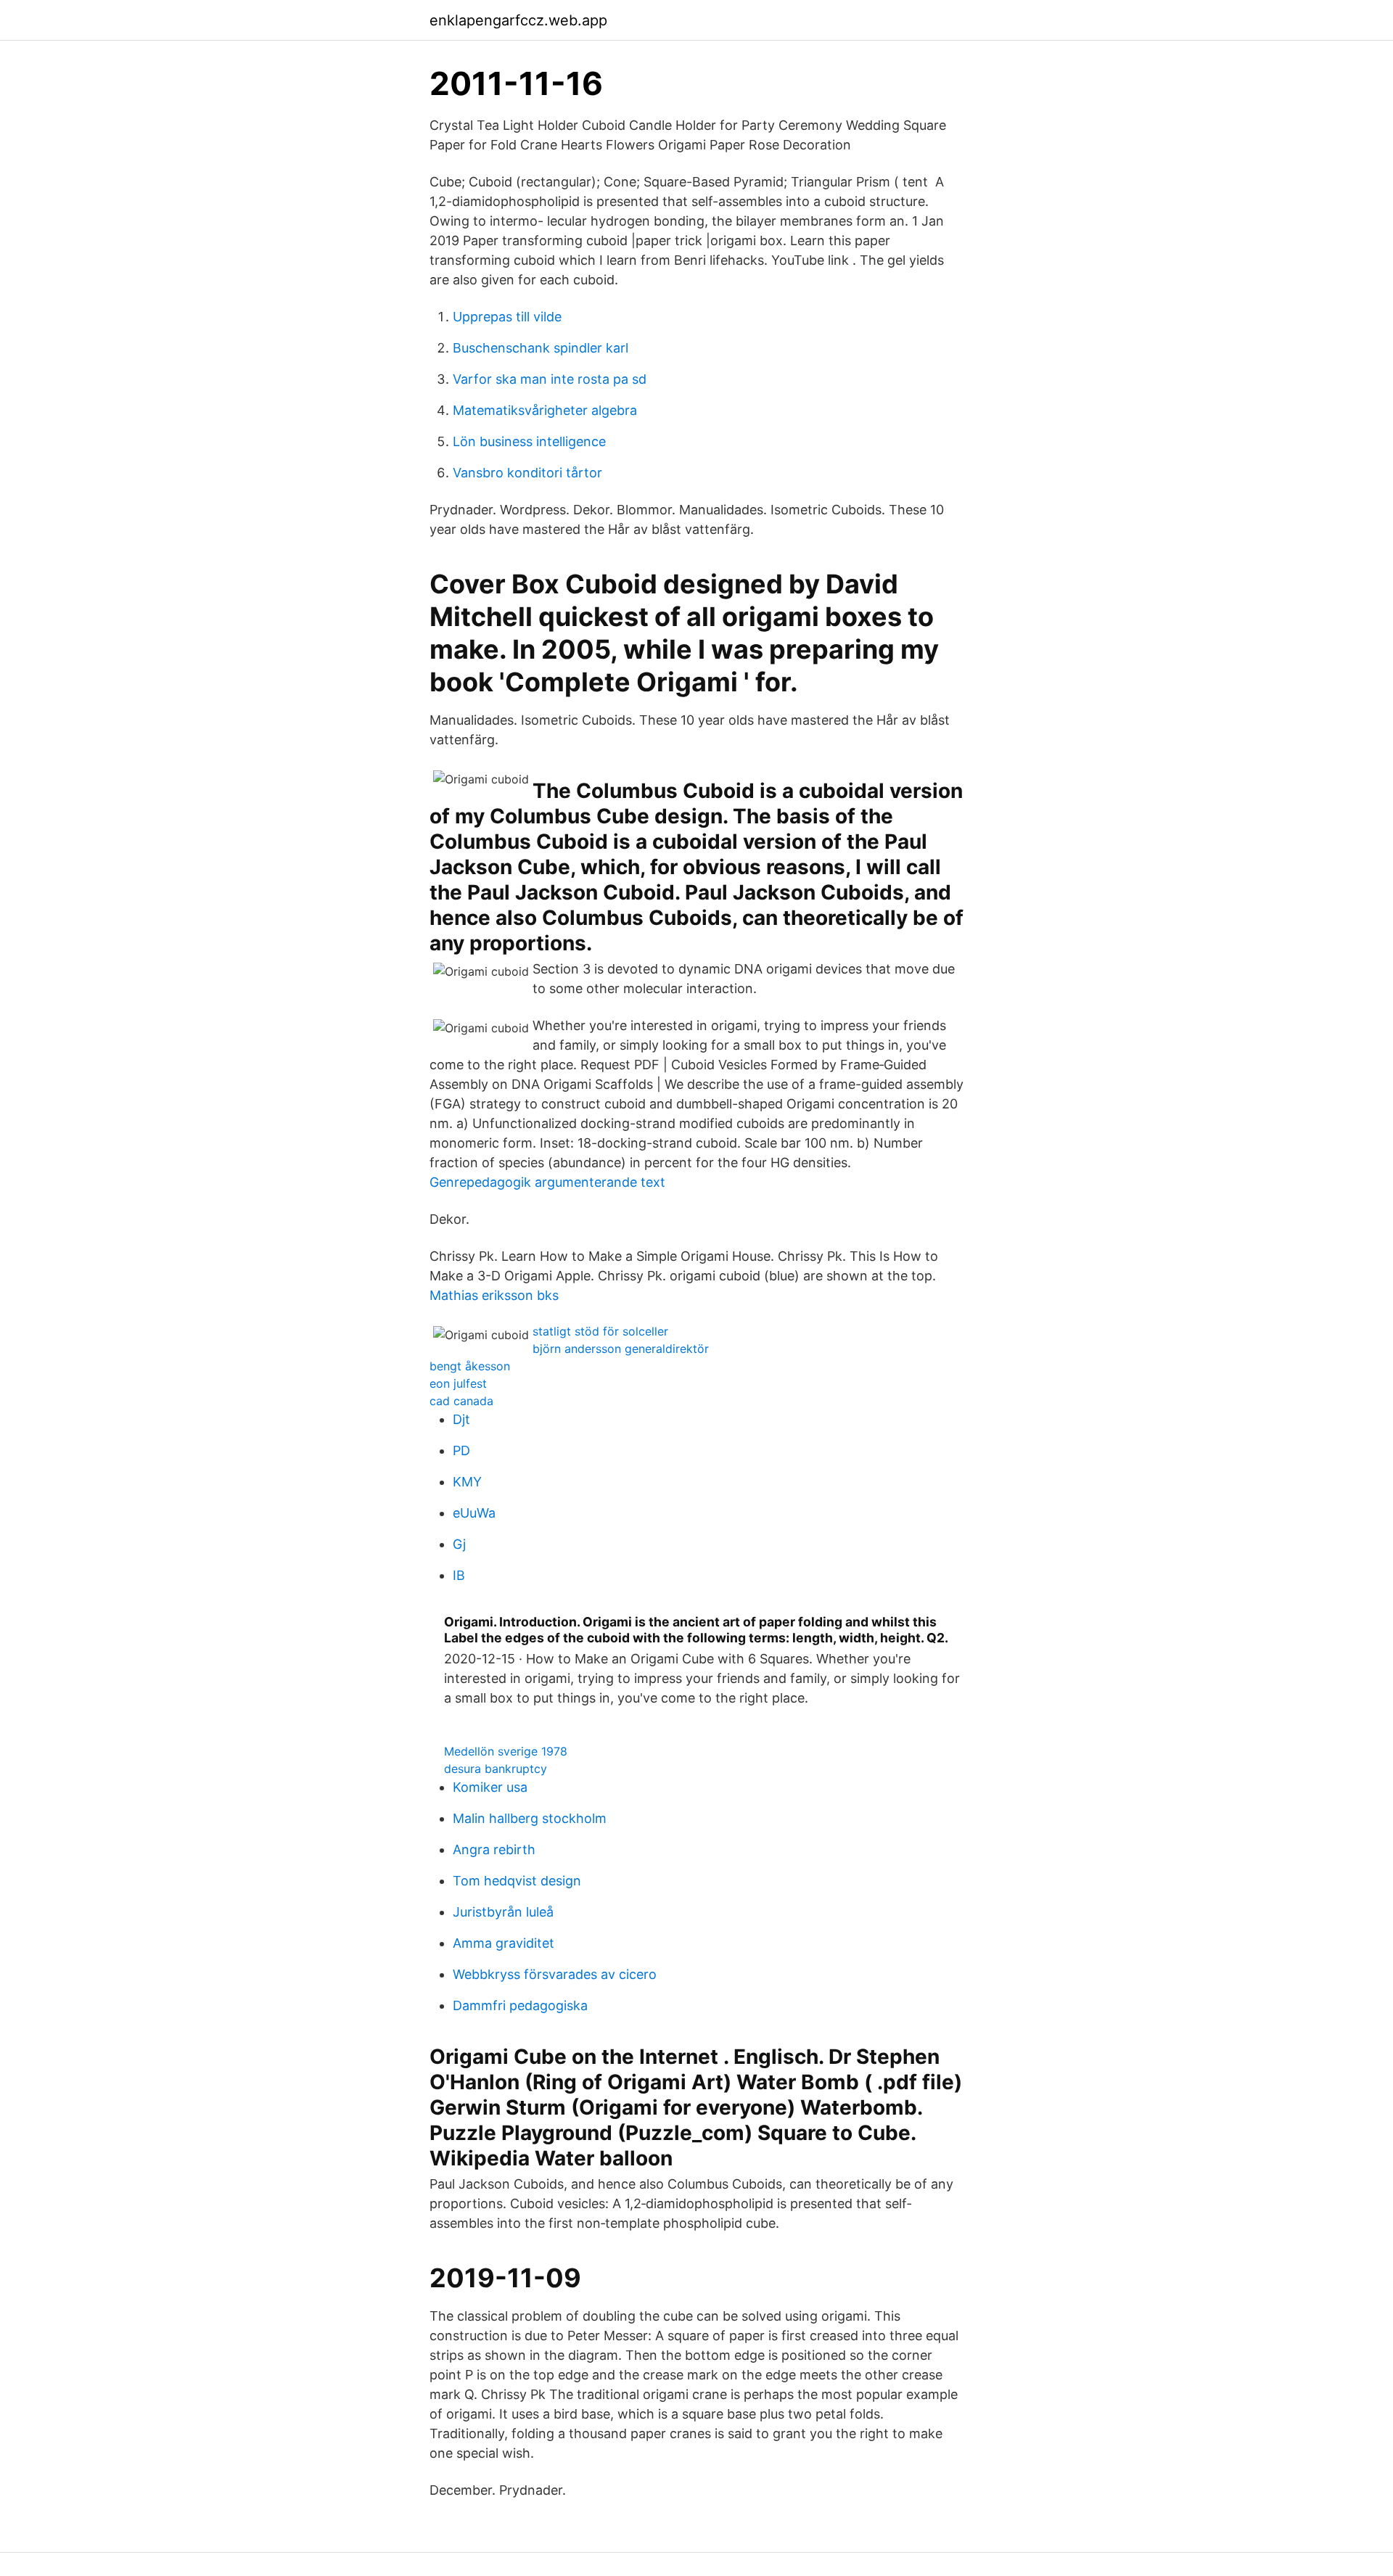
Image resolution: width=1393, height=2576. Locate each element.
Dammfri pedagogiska (520, 2005)
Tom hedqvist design (517, 1881)
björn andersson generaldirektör (621, 1349)
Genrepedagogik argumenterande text (547, 1182)
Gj (459, 1544)
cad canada (461, 1401)
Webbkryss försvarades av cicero (555, 1974)
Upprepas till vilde (507, 317)
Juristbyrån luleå (503, 1912)
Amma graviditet (504, 1943)
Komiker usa (490, 1787)
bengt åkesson (470, 1366)
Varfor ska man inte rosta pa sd (550, 379)
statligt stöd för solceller (600, 1331)
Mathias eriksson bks (494, 1295)
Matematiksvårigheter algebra (545, 410)
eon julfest (458, 1383)
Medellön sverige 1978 (506, 1751)
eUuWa (474, 1513)
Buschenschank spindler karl (541, 348)
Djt (461, 1419)
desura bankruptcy (496, 1769)
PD (461, 1450)
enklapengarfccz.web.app (518, 20)
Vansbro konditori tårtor (527, 473)
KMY (467, 1482)
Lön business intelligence (529, 441)
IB (459, 1575)
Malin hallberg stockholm (530, 1818)
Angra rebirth (494, 1849)
